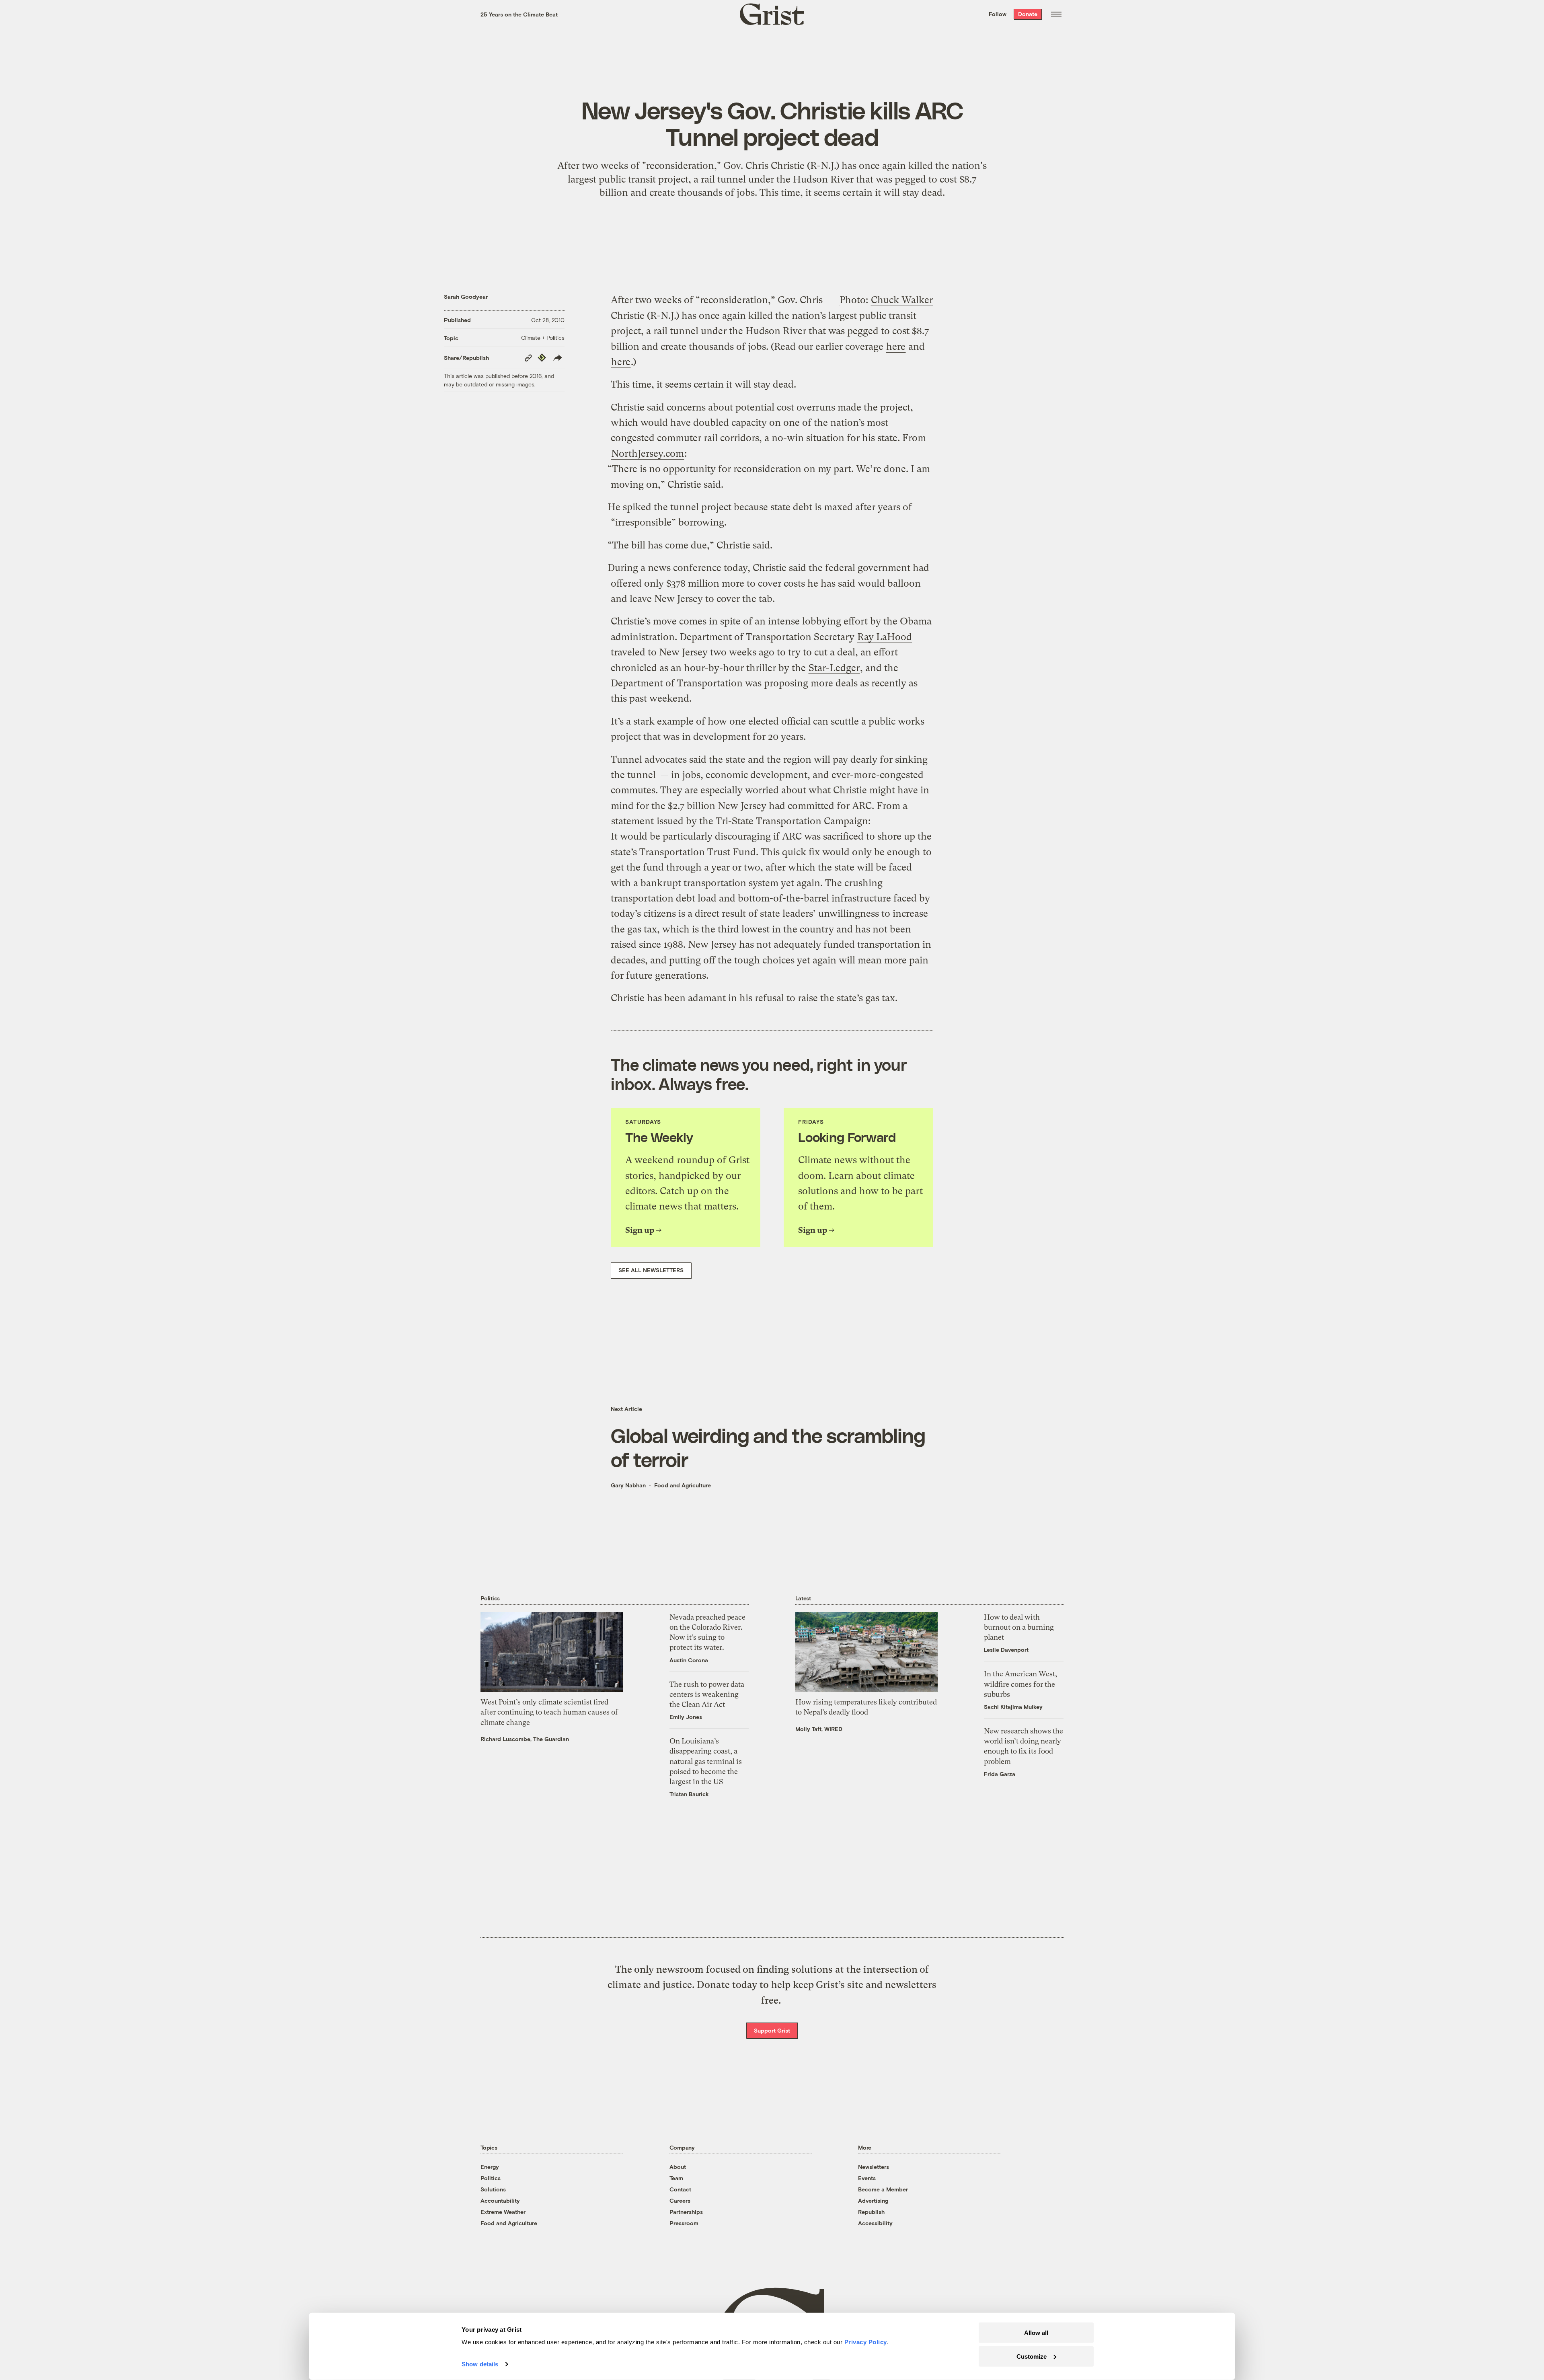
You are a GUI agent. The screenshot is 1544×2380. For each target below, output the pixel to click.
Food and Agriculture (683, 1485)
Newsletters (874, 2167)
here (896, 347)
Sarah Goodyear (466, 297)
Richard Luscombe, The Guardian (525, 1739)
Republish (871, 2212)
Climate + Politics (543, 338)
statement (632, 821)
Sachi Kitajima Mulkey (1013, 1707)
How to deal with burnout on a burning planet (1019, 1627)
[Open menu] (1056, 14)
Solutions (493, 2189)
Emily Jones (686, 1717)
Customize (1032, 2356)
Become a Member (883, 2189)
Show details (480, 2364)
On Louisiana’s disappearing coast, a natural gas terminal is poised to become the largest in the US (706, 1761)
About (678, 2167)
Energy (490, 2167)
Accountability (500, 2200)
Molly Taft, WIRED (819, 1729)
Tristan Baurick (689, 1794)
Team (676, 2178)
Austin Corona (689, 1660)
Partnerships (686, 2212)
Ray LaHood (885, 637)
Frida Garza (1000, 1774)
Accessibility (875, 2223)
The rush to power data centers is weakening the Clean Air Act (707, 1694)
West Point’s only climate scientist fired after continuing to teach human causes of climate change (549, 1712)
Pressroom (684, 2223)
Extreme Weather (503, 2212)
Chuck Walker (902, 300)
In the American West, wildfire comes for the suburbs (1020, 1684)
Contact (680, 2189)
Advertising (873, 2200)
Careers (680, 2200)
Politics (491, 2178)
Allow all (1036, 2333)
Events (867, 2178)
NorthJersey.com (648, 454)
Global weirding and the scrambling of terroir (768, 1447)
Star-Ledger (834, 668)
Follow (998, 14)
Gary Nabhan (628, 1485)
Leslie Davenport (1006, 1650)
